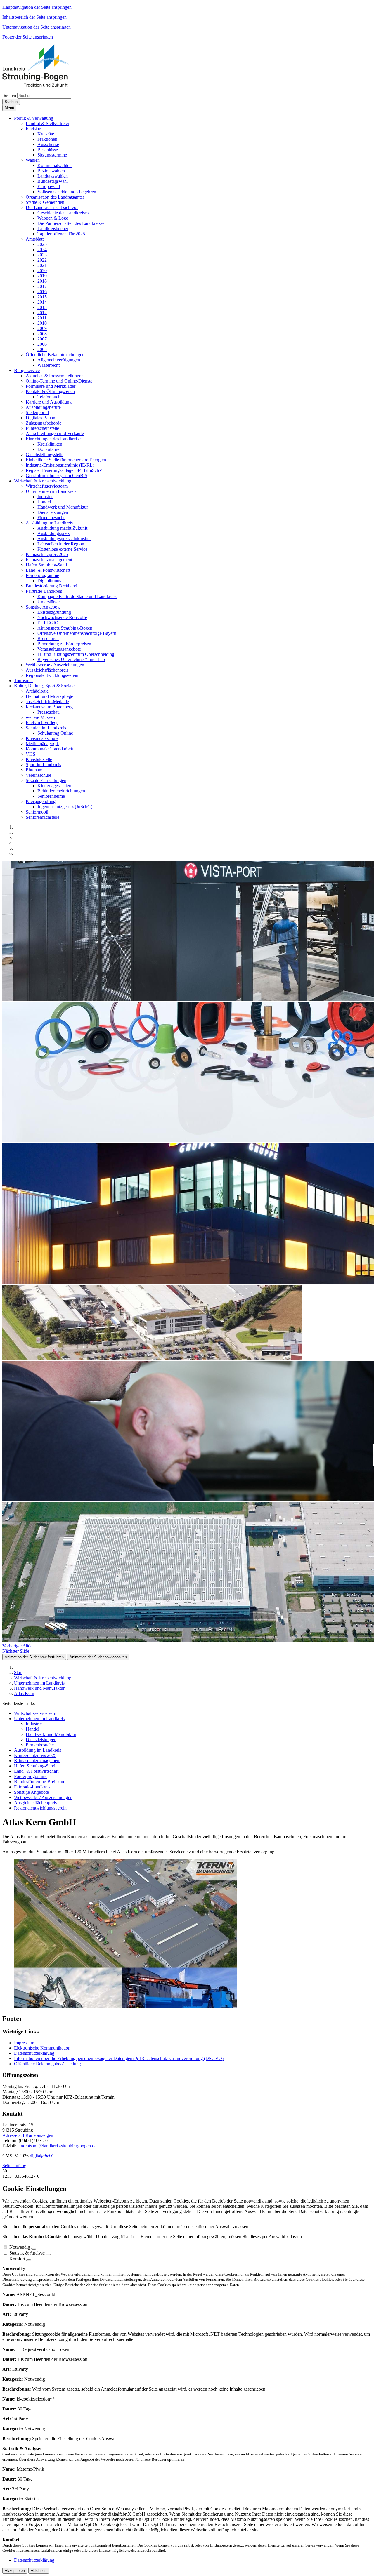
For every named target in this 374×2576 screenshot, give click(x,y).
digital (41, 2156)
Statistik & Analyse (27, 2253)
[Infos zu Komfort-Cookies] (29, 2260)
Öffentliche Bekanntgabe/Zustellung (47, 2064)
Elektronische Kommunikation (42, 2048)
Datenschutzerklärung (34, 2053)
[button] (34, 118)
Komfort (17, 2259)
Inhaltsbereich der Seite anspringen (34, 17)
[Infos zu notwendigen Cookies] (34, 2249)
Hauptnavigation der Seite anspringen (37, 7)
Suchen (9, 95)
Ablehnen (39, 2571)
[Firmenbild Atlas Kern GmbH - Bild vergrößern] (126, 2006)
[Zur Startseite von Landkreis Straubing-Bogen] (42, 85)
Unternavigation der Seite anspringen (37, 27)
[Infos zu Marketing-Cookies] (48, 2255)
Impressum (24, 2043)
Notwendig (20, 2247)
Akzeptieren (15, 2571)
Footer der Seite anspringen (28, 37)
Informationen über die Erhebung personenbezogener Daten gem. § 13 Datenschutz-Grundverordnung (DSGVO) (119, 2058)
